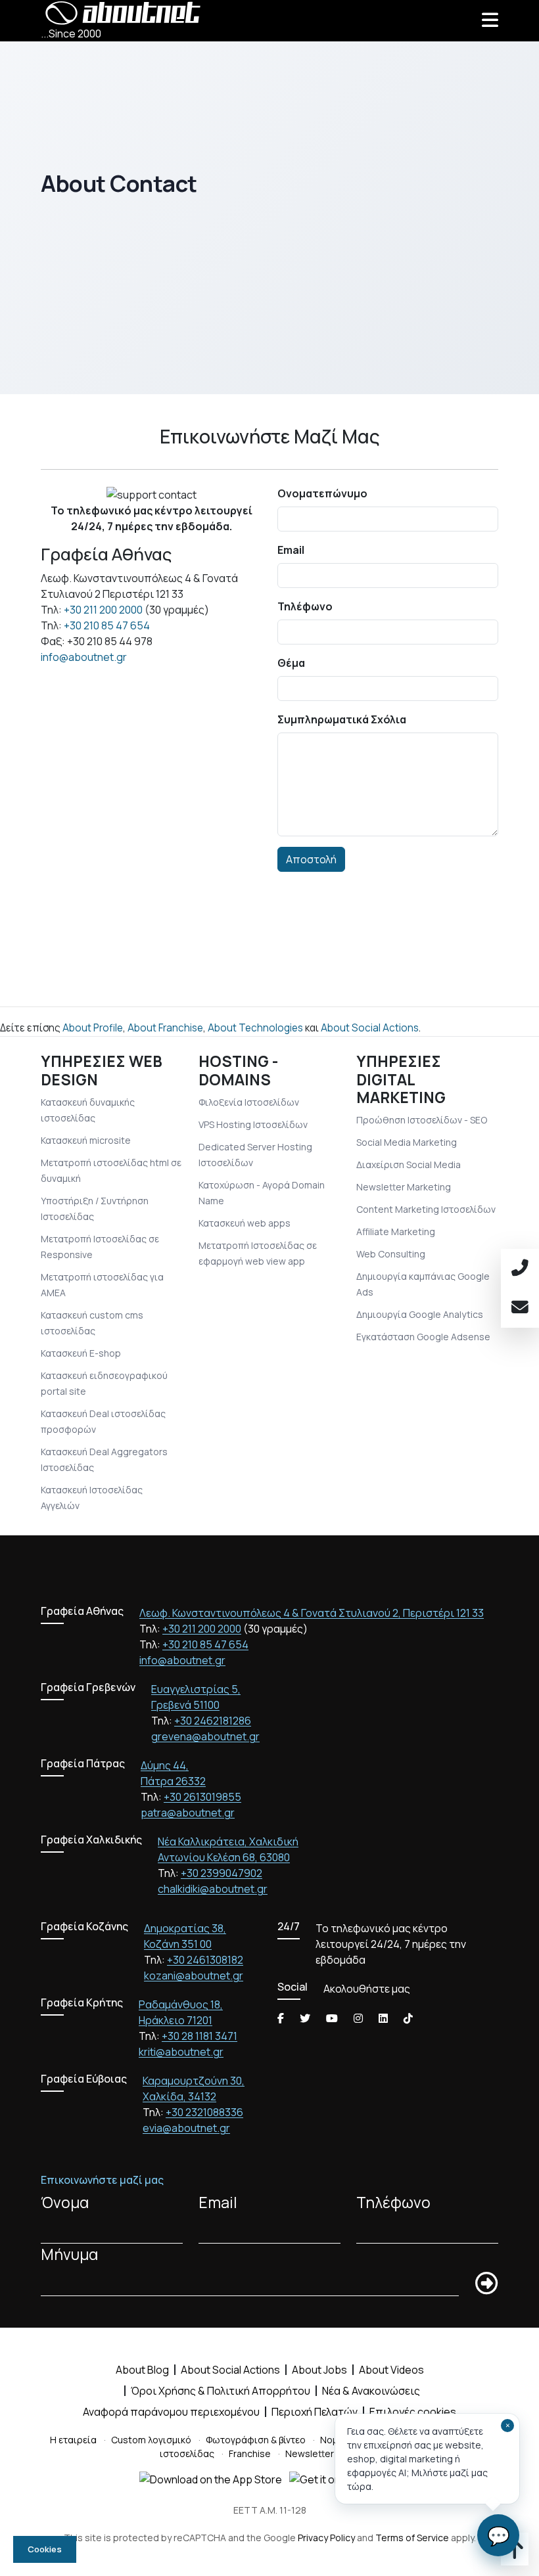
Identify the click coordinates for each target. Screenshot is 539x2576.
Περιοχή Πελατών (315, 2412)
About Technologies (255, 1028)
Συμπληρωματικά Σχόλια (342, 719)
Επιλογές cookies (413, 2412)
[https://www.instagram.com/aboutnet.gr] (358, 2018)
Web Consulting (391, 1254)
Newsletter (310, 2453)
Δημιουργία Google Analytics (420, 1314)
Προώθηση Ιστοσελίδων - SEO (422, 1120)
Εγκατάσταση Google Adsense (423, 1337)
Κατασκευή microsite (86, 1140)
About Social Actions (370, 1028)
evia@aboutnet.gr (186, 2128)
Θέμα (291, 663)
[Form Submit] (486, 2284)
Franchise (250, 2453)
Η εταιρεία (73, 2440)
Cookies (45, 2549)
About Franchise (165, 1028)
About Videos (391, 2370)
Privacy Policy (326, 2538)
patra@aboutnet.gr (188, 1813)
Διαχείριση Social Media (409, 1164)
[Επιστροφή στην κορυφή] (515, 2554)
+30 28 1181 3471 (199, 2036)
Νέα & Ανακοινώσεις (371, 2391)
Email (291, 550)
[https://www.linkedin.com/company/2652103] (383, 2018)
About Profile (93, 1028)
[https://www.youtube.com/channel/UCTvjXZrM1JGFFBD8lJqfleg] (332, 2018)
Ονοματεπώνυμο (322, 493)
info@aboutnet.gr (84, 657)
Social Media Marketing (407, 1142)
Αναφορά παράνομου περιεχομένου (171, 2412)
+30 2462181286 (213, 1721)
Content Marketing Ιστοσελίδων (426, 1209)
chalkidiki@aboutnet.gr (213, 1889)
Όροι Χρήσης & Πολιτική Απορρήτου (221, 2391)
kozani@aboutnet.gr (194, 1976)
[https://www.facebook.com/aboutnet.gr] (281, 2018)
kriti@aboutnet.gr (181, 2052)
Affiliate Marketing (396, 1232)
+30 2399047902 (222, 1873)
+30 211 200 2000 (103, 610)
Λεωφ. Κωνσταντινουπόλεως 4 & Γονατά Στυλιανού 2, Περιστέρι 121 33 (312, 1613)
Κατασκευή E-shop (81, 1353)
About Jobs (319, 2370)
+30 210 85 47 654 (107, 625)
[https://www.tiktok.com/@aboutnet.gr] (408, 2018)
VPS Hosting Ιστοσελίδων (253, 1124)
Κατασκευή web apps (245, 1223)
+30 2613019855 (202, 1797)
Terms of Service (412, 2538)
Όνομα (65, 2203)
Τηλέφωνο (305, 606)
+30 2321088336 (204, 2112)
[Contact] (520, 1308)
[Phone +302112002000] (520, 1269)
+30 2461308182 (205, 1960)
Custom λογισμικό (151, 2440)
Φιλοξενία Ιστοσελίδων (249, 1102)
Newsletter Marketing (404, 1187)
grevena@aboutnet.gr (205, 1736)
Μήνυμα (69, 2254)
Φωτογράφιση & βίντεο (256, 2440)
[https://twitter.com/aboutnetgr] (305, 2018)
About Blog (142, 2370)
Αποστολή (311, 859)
